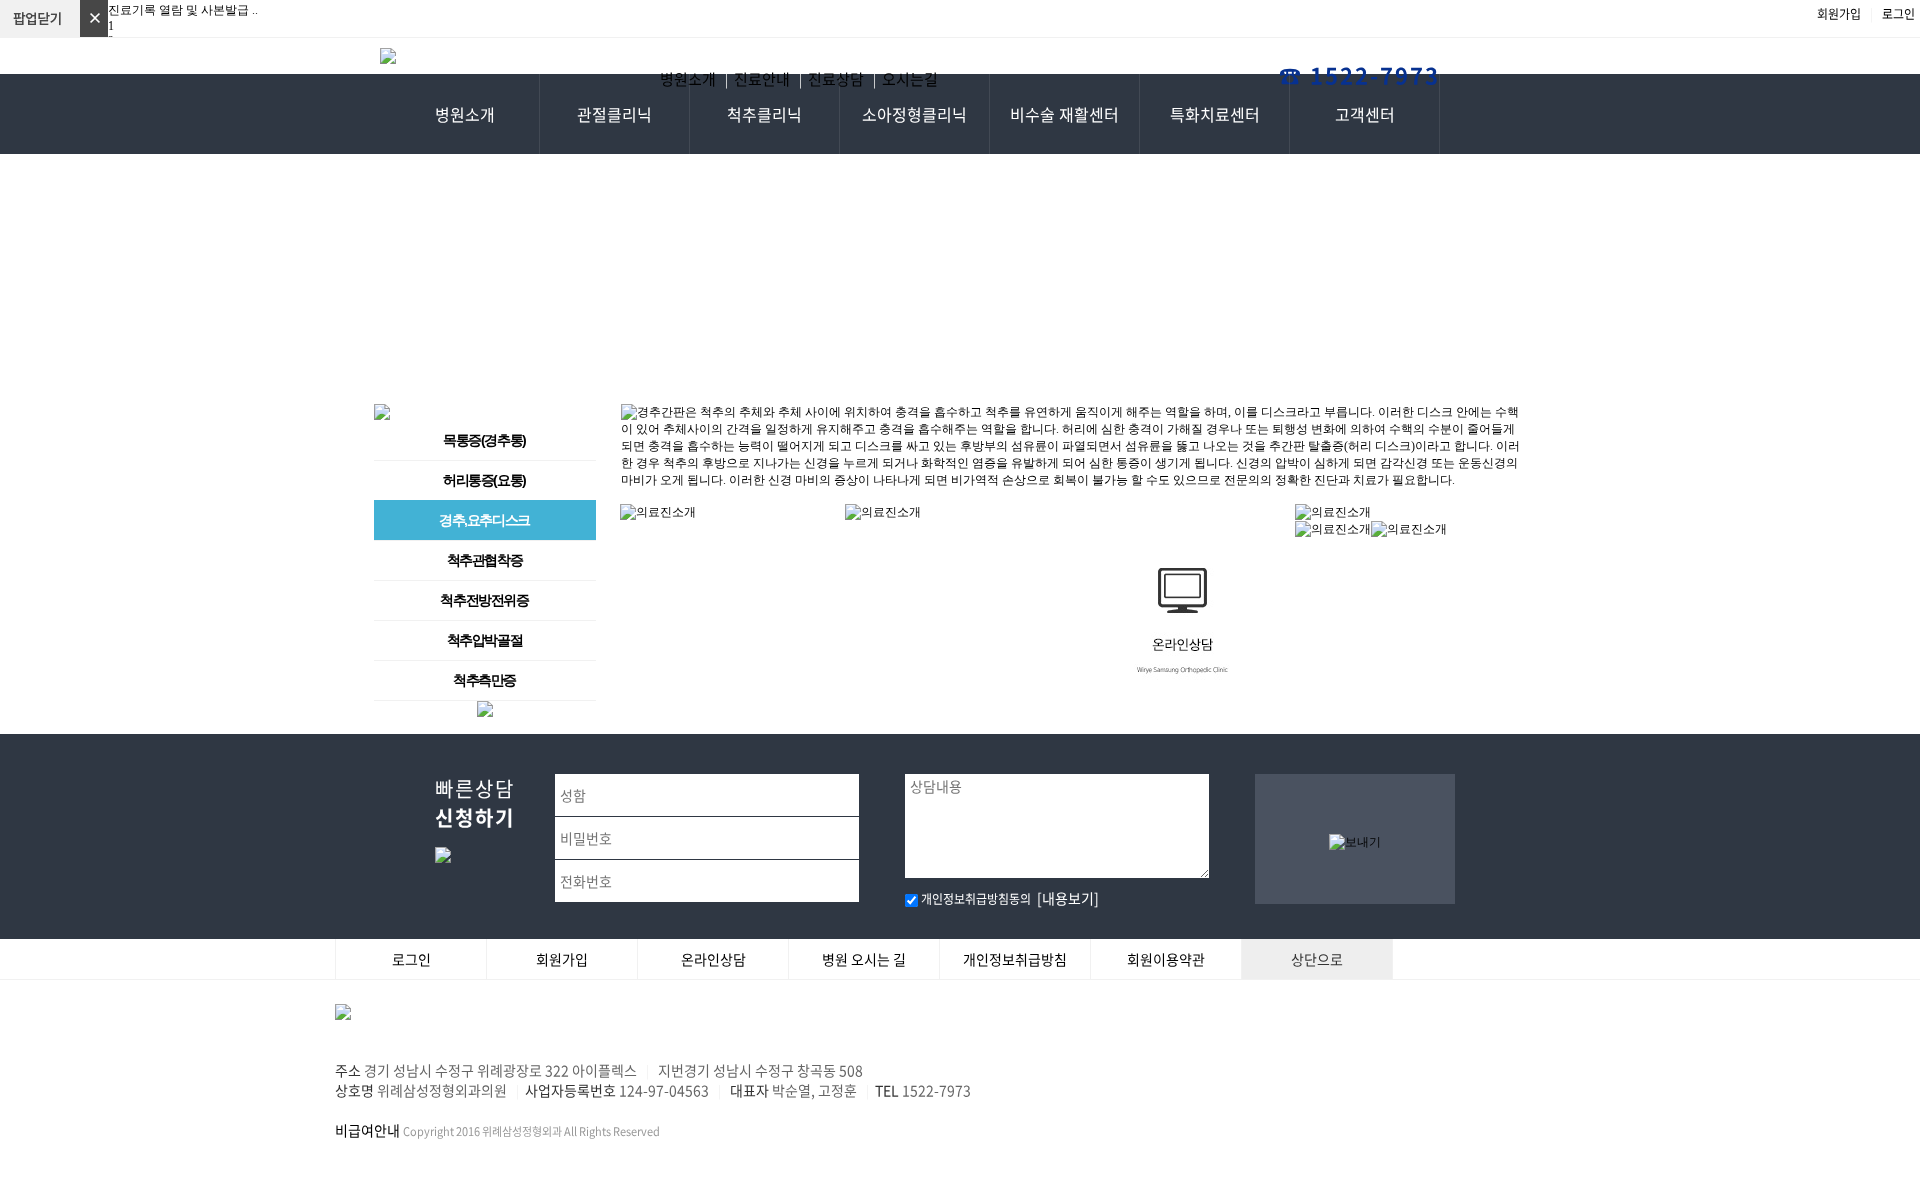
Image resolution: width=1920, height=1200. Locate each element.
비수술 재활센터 (1064, 114)
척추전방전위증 (484, 600)
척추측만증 (484, 680)
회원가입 (1840, 14)
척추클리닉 (764, 114)
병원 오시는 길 (864, 959)
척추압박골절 (485, 640)
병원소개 (465, 114)
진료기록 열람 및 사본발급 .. (183, 10)
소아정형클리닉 (914, 114)
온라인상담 (713, 959)
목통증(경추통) (484, 440)
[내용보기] (1065, 898)
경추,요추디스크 (484, 520)
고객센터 (1365, 114)
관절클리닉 (614, 114)
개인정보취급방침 (1015, 959)
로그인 (1898, 14)
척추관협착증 (485, 560)
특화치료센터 (1215, 114)
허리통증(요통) (484, 480)
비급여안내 (367, 1130)
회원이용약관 (1166, 959)
